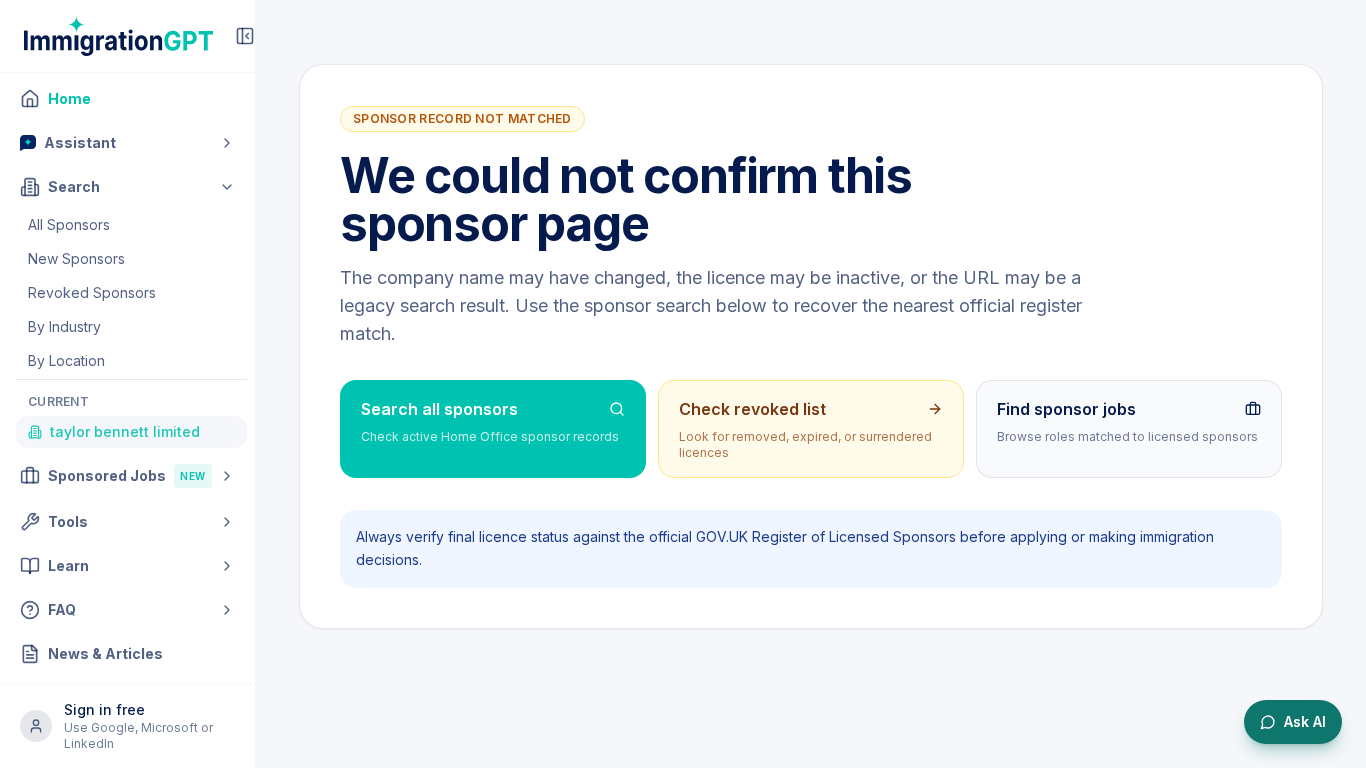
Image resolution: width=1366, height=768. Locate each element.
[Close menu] (245, 36)
